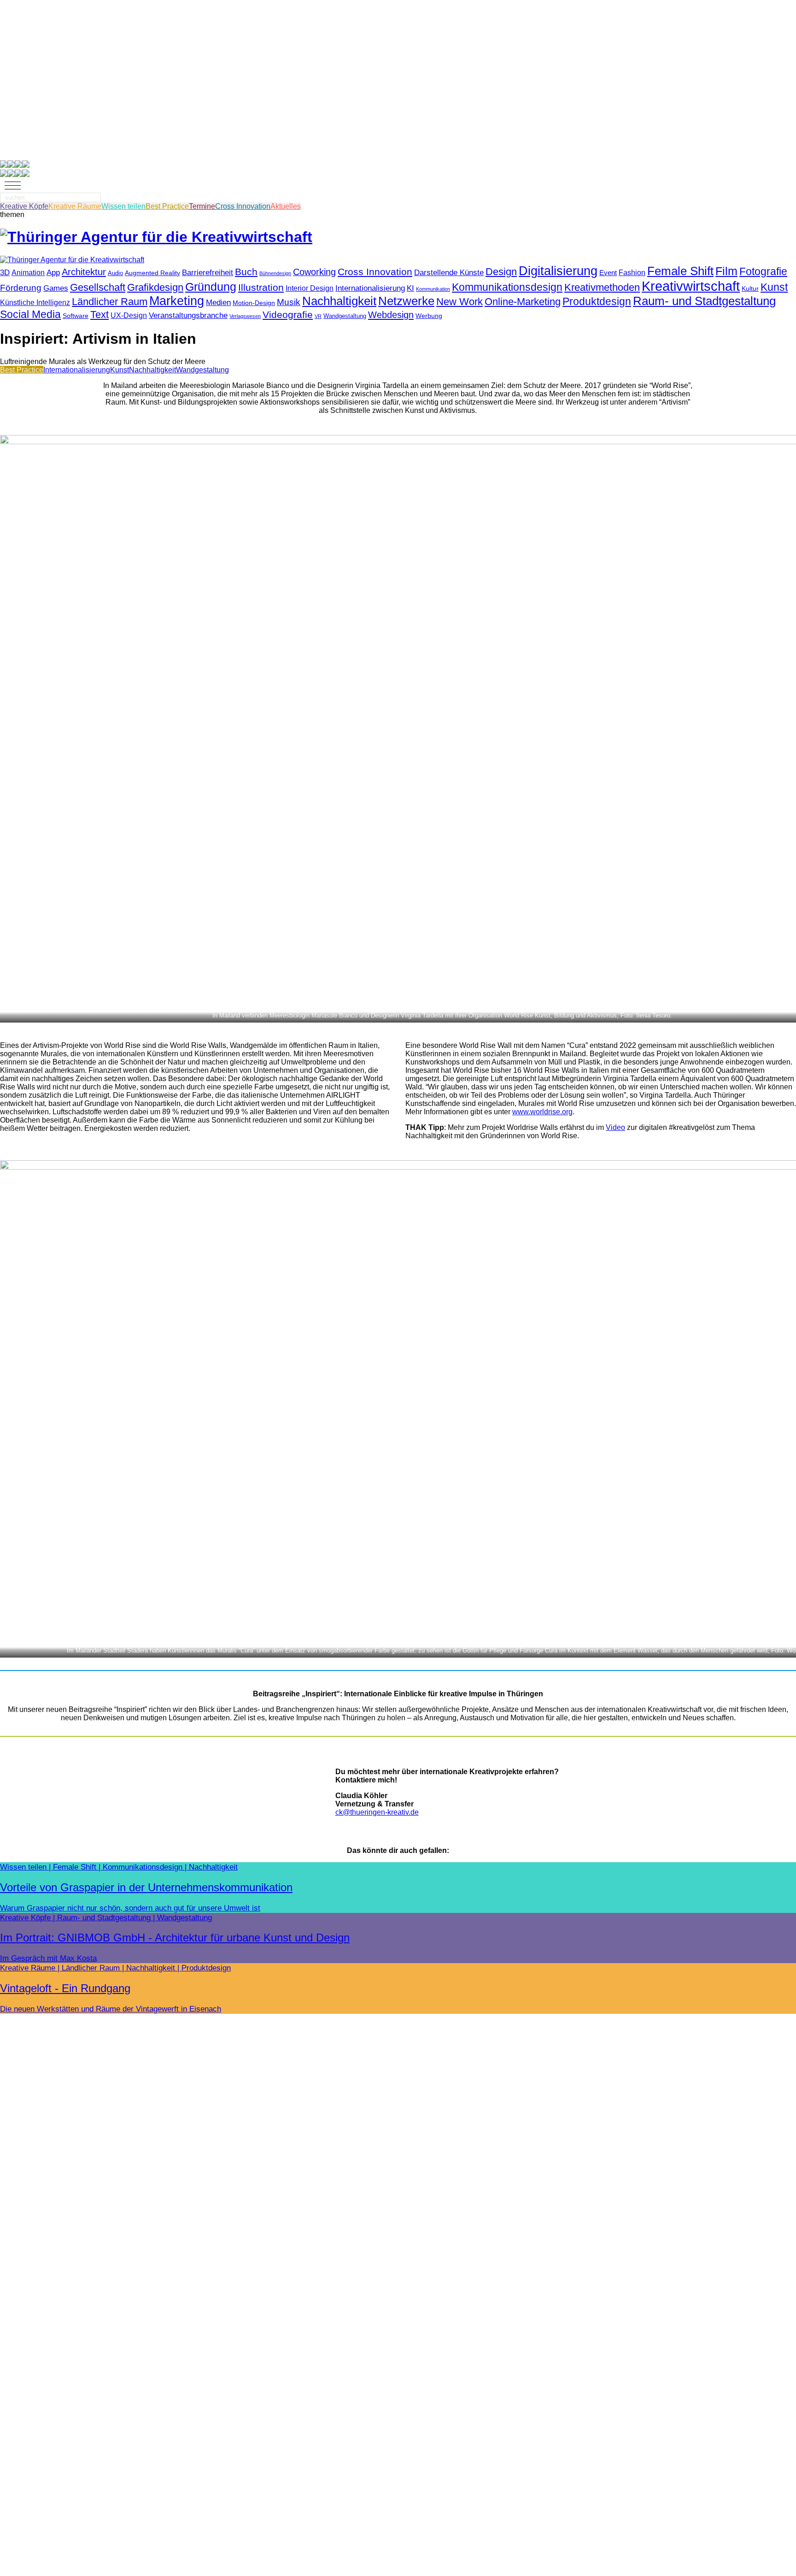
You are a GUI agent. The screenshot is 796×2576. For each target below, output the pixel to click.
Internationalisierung (370, 288)
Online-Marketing (523, 302)
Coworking (314, 272)
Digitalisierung (558, 271)
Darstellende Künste (449, 272)
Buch (246, 272)
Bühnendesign (275, 273)
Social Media (30, 314)
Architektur (84, 272)
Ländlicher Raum (110, 302)
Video (615, 1127)
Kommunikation (433, 289)
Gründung (211, 287)
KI (410, 288)
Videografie (288, 315)
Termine (202, 206)
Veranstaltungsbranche (188, 315)
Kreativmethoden (602, 287)
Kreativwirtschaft (691, 286)
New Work (459, 302)
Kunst (774, 287)
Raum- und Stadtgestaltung (704, 301)
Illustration (261, 288)
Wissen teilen (123, 206)
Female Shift (680, 271)
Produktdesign (597, 301)
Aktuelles (286, 206)
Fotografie (763, 271)
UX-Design (129, 315)
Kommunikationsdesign (507, 287)
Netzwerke (406, 301)
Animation (28, 273)
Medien (218, 303)
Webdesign (391, 315)
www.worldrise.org (542, 1112)
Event (608, 273)
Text (99, 315)
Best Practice (167, 206)
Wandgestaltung (345, 316)
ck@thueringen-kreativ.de (377, 1812)
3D (5, 272)
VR (318, 316)
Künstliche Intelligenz (35, 303)
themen (12, 215)
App (53, 273)
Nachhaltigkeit (339, 301)
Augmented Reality (152, 273)
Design (501, 272)
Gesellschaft (98, 287)
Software (76, 316)
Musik (289, 302)
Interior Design (310, 288)
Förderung (21, 288)
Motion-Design (254, 303)
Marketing (177, 301)
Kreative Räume (75, 206)
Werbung (429, 316)
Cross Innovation (243, 206)
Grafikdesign (155, 287)
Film (726, 271)
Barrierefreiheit (208, 273)
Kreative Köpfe (24, 206)
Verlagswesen (245, 316)
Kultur (750, 289)
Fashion (632, 273)
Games (56, 288)
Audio (115, 273)
